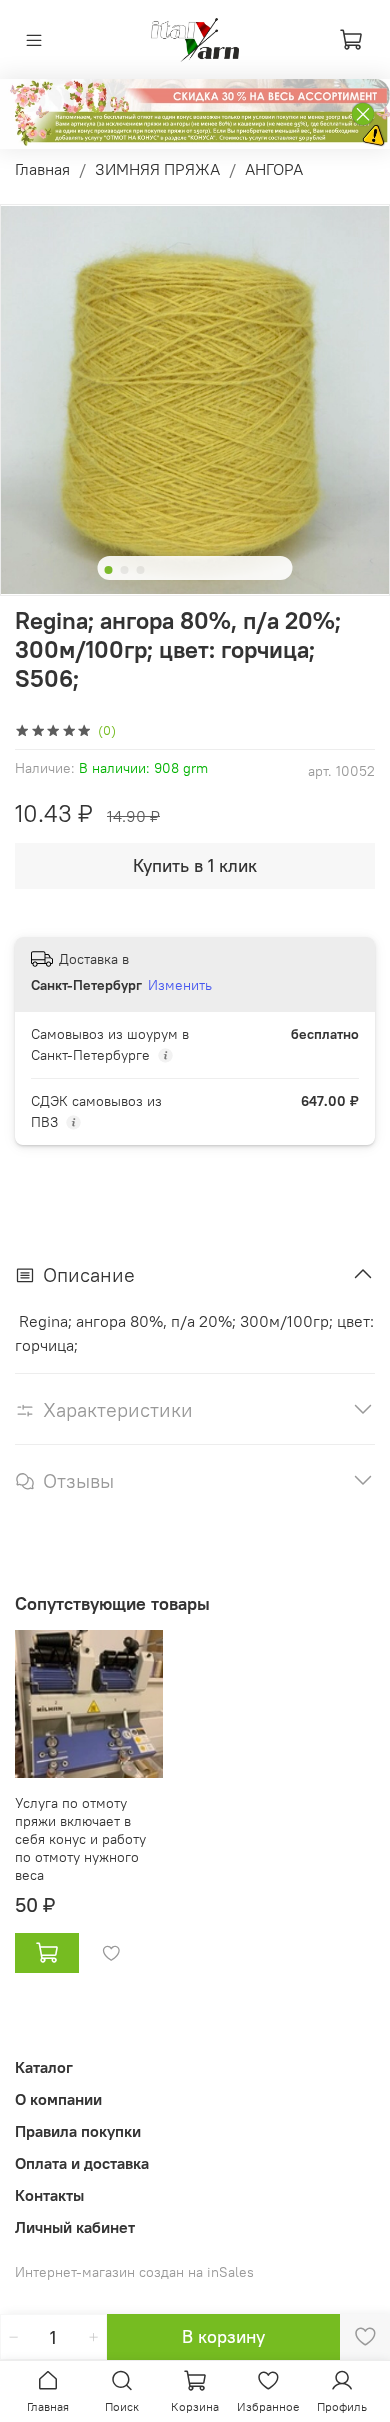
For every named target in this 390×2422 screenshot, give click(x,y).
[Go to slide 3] (141, 570)
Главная (42, 169)
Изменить (180, 985)
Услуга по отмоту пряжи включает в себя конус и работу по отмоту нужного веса (80, 1839)
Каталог (44, 2067)
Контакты (49, 2195)
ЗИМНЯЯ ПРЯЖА (157, 169)
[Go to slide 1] (109, 570)
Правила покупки (78, 2131)
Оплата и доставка (82, 2163)
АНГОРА (274, 169)
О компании (58, 2099)
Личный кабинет (75, 2227)
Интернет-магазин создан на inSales (134, 2272)
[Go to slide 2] (125, 570)
